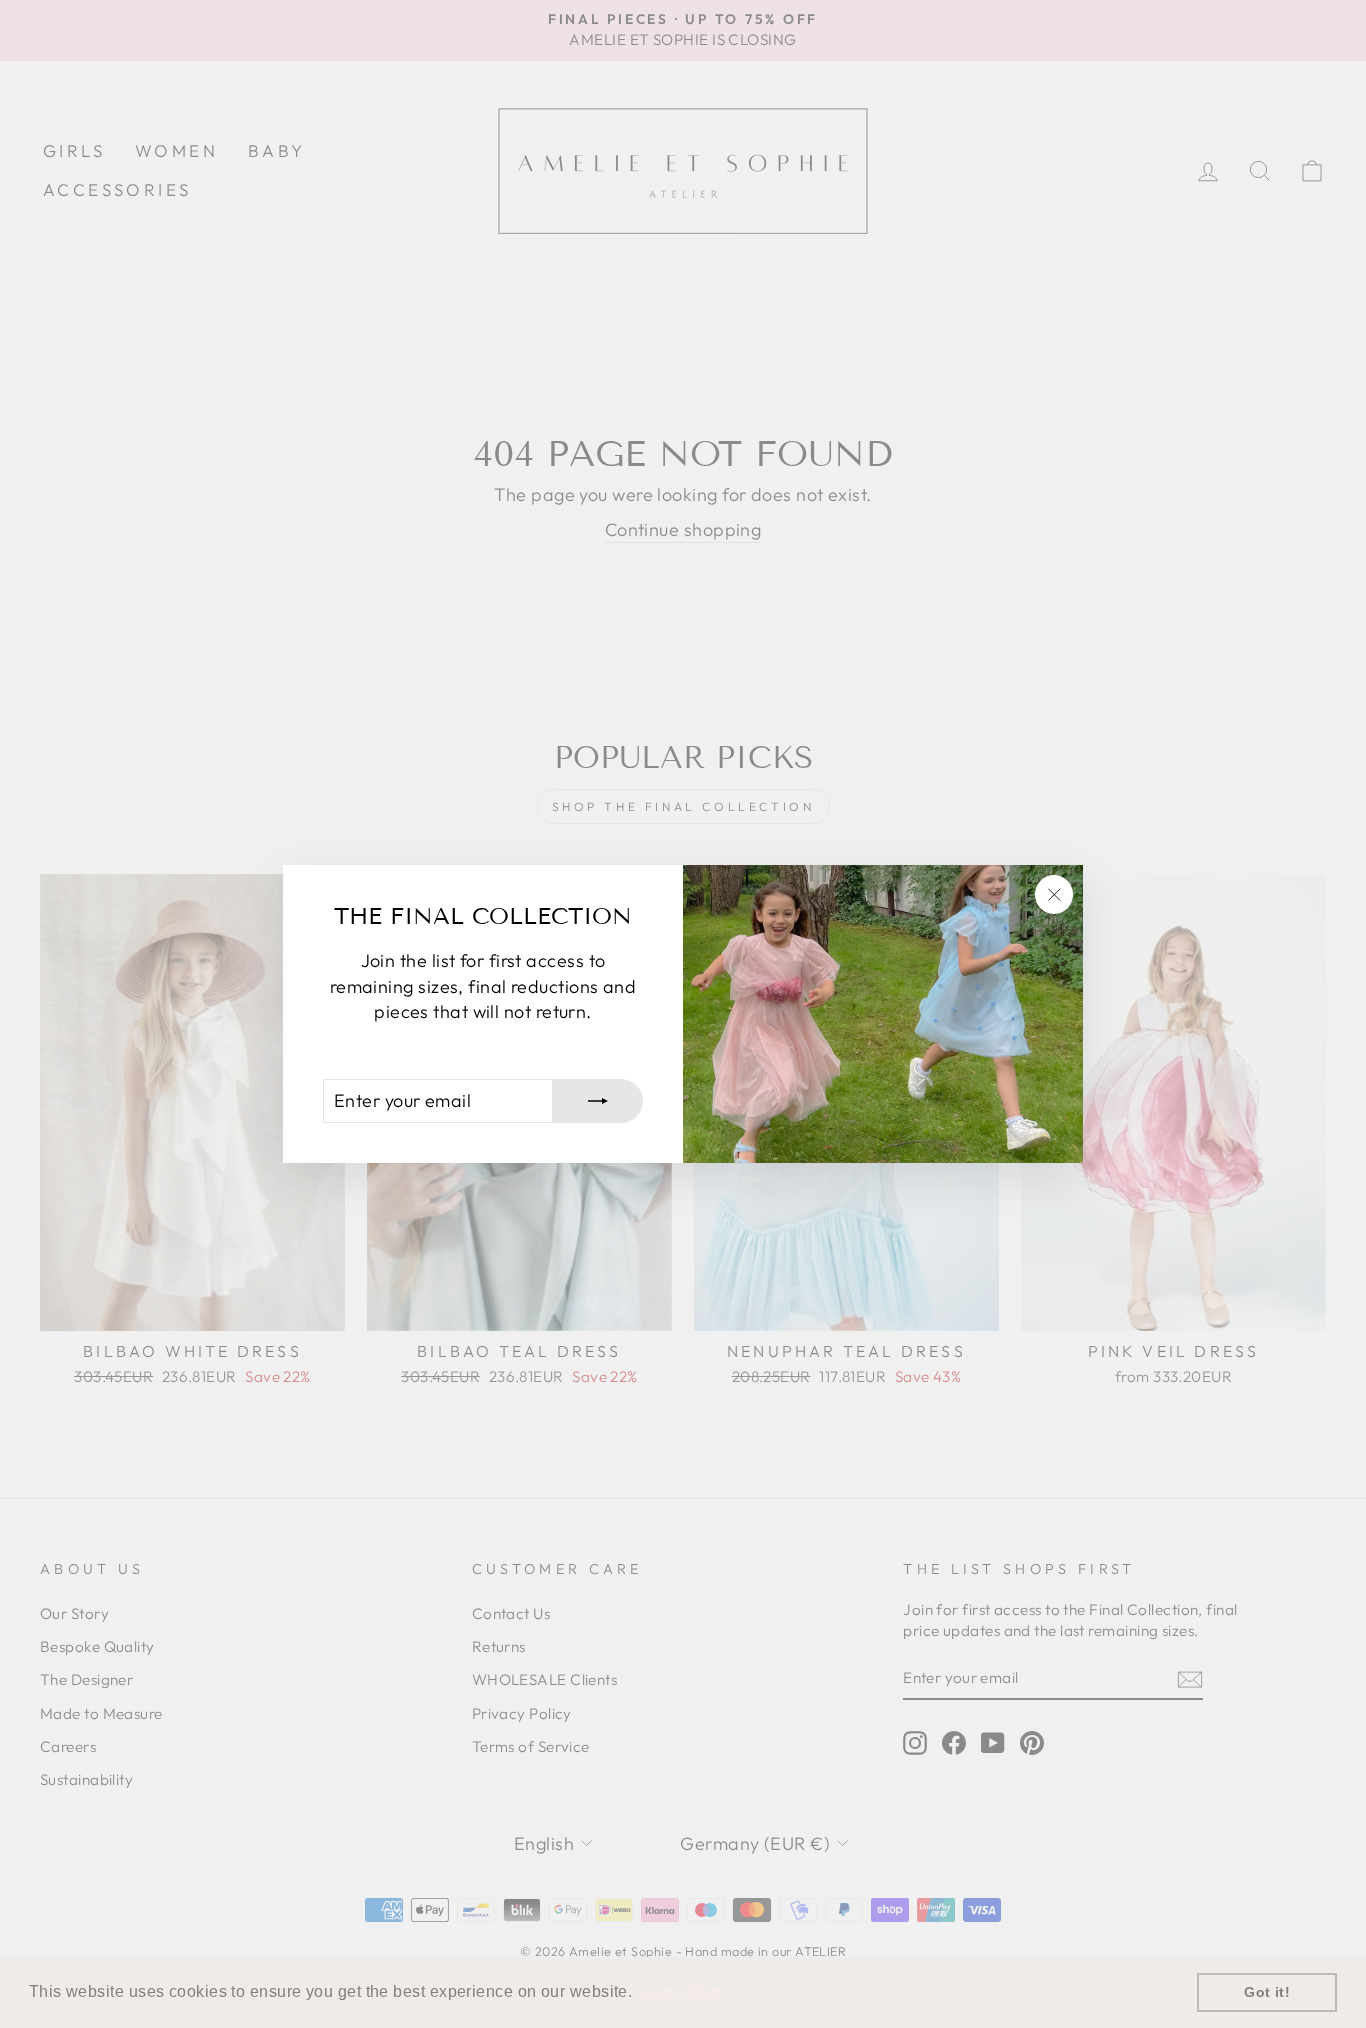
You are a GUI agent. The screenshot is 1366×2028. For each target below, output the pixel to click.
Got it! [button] (1267, 1992)
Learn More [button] (683, 1991)
